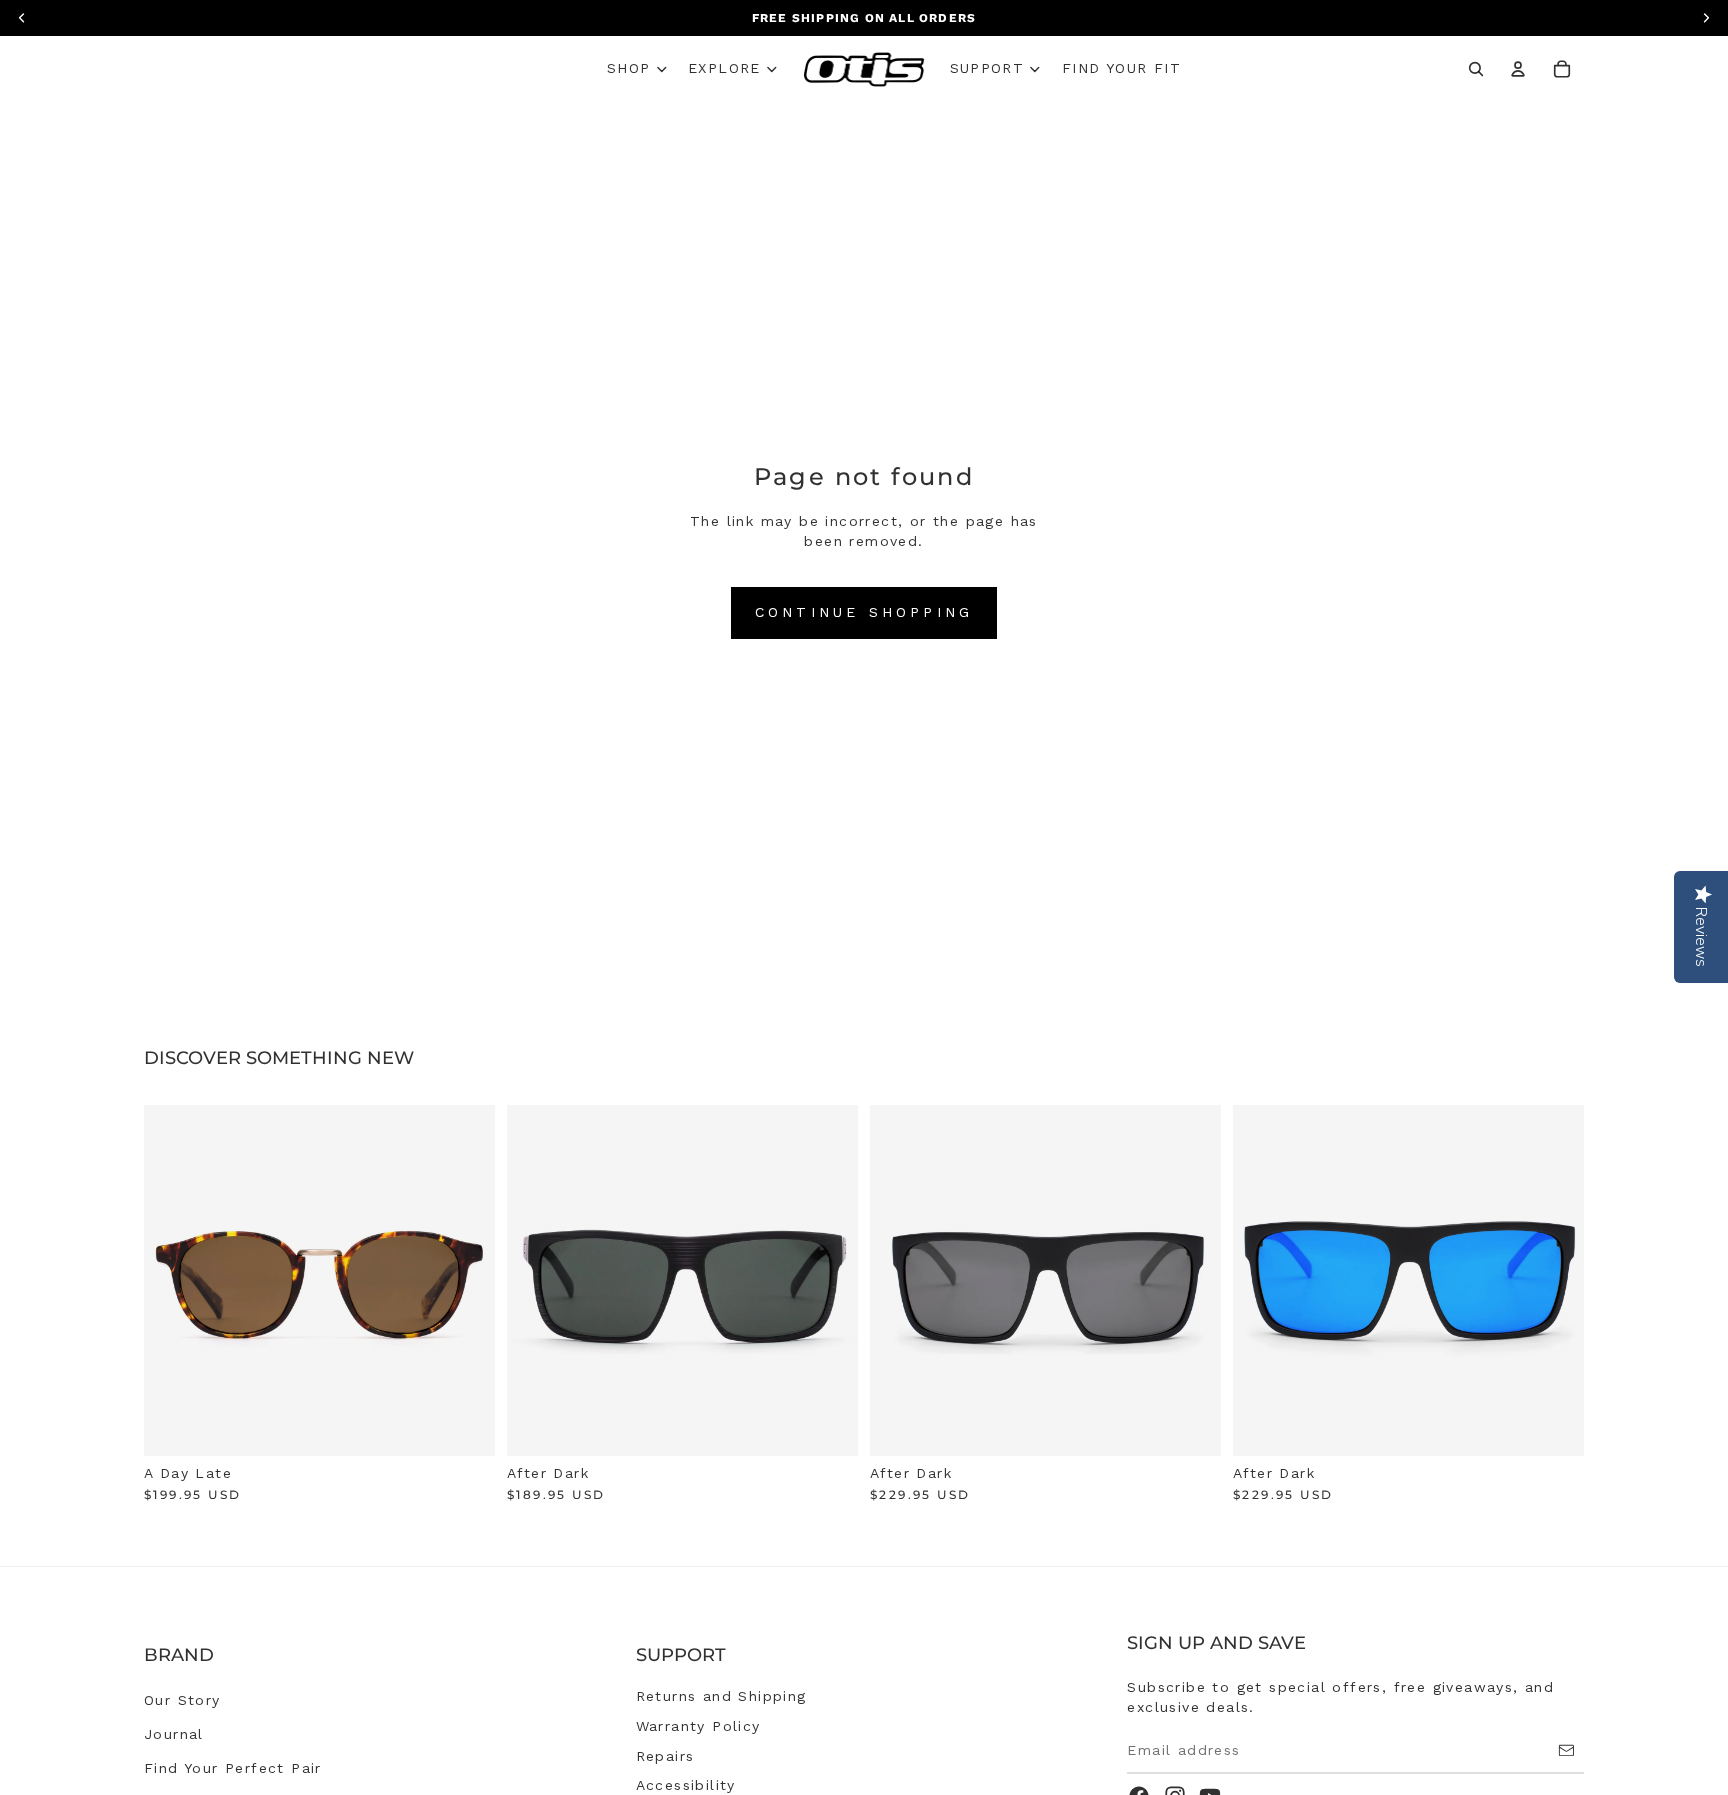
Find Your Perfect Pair (233, 1768)
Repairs (665, 1756)
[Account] (1518, 69)
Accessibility (686, 1785)
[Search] (1476, 69)
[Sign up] (1566, 1750)
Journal (174, 1734)
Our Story (182, 1700)
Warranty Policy (698, 1726)
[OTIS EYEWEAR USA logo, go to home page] (864, 69)
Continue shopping (864, 612)
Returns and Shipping (721, 1696)
